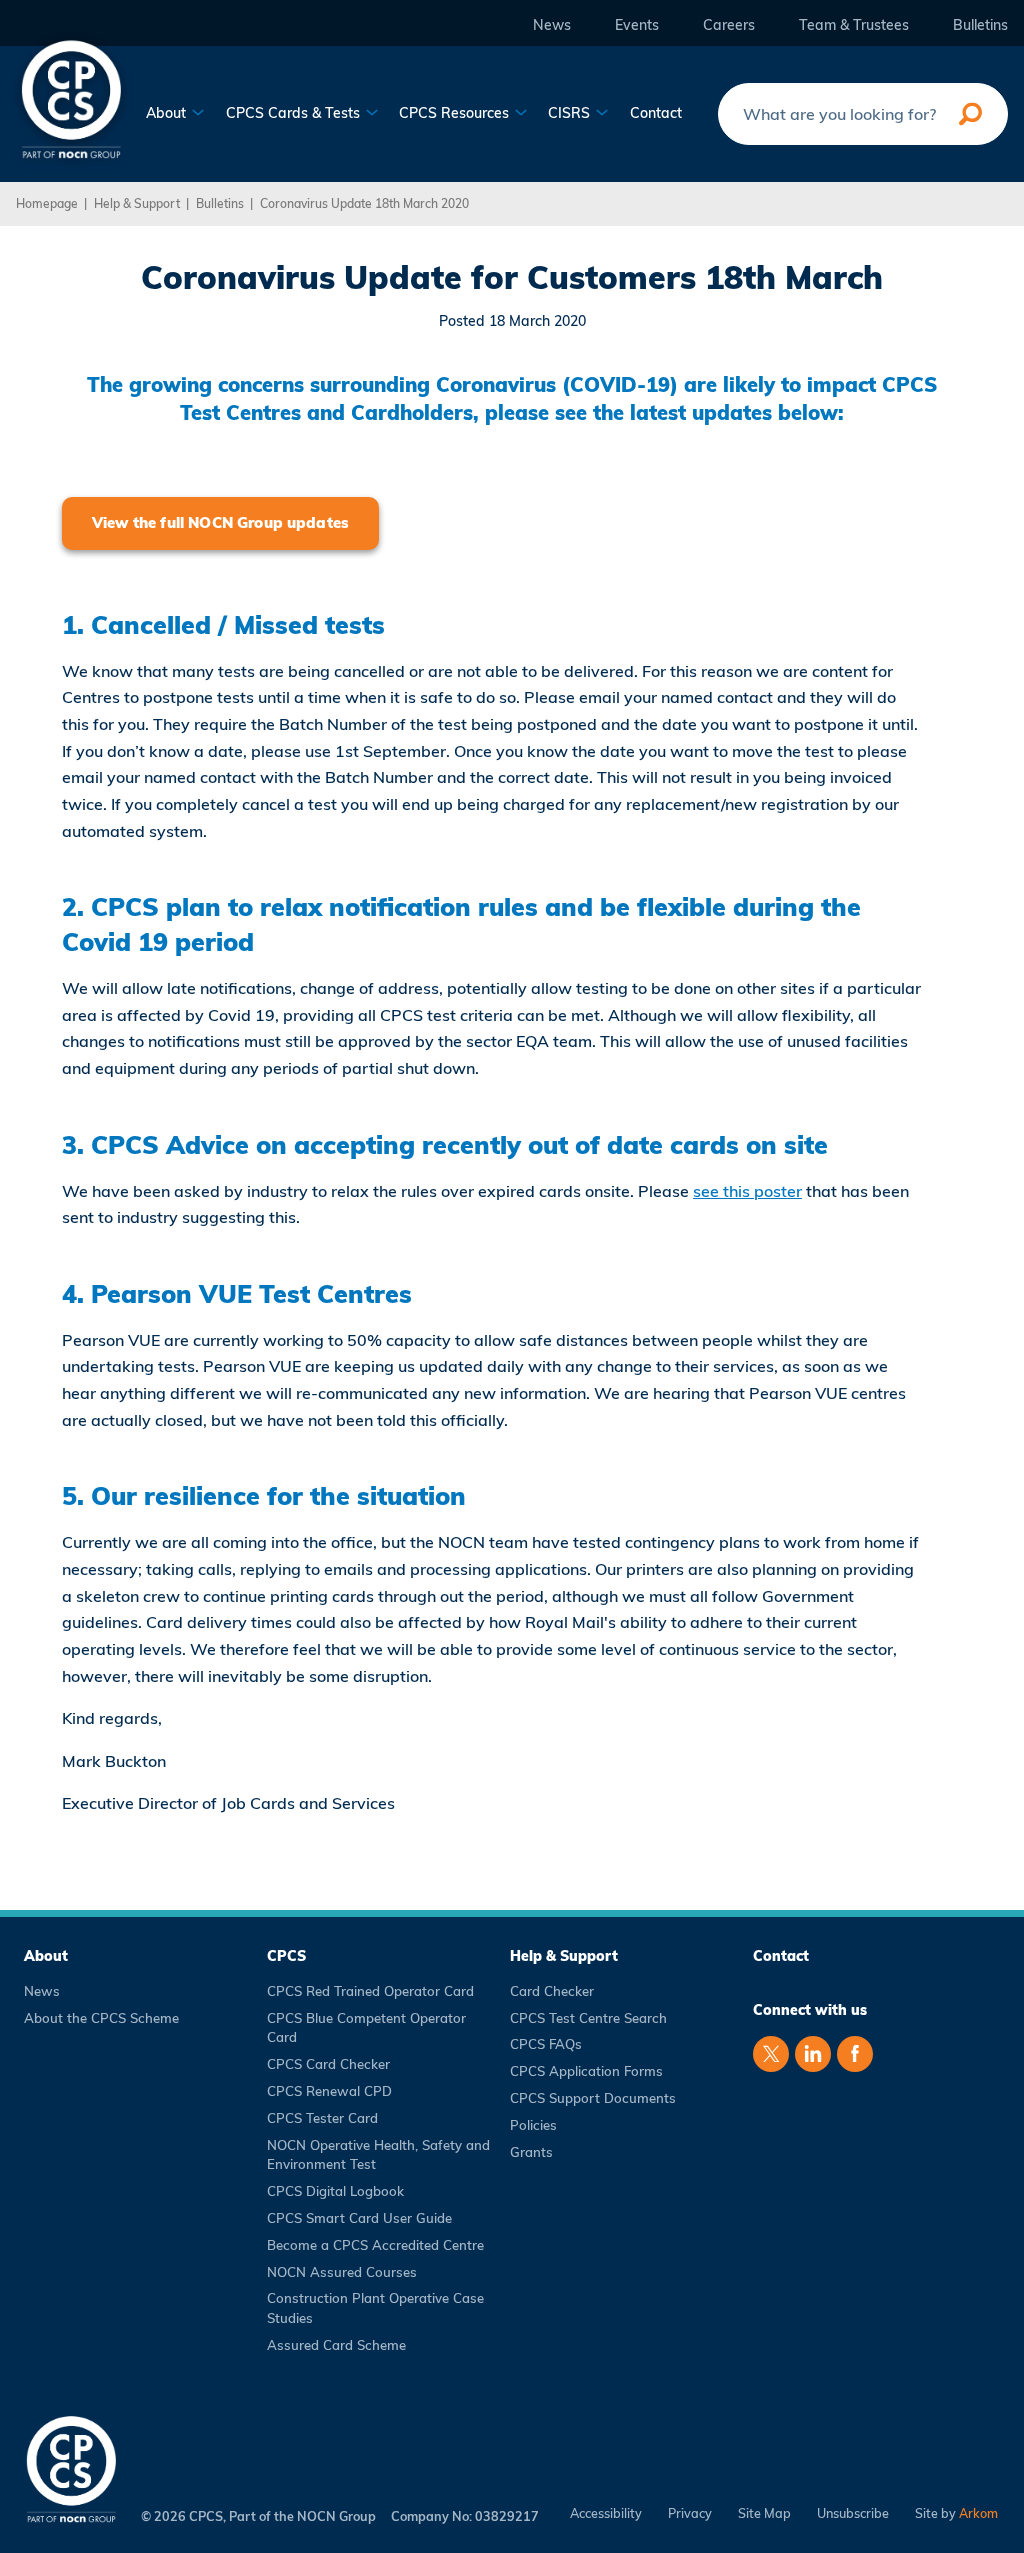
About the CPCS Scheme (101, 2018)
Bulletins (980, 25)
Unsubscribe (853, 2513)
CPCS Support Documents (593, 2098)
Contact (656, 113)
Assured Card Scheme (336, 2345)
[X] (771, 2054)
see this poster (747, 1191)
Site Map (764, 2513)
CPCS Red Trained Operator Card (370, 1991)
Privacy (690, 2513)
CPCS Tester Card (322, 2118)
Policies (533, 2125)
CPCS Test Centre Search (588, 2018)
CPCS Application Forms (586, 2071)
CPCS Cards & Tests (295, 113)
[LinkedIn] (813, 2054)
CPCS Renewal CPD (329, 2091)
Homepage (47, 203)
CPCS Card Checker (328, 2064)
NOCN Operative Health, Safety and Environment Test (378, 2155)
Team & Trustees (854, 25)
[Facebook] (855, 2054)
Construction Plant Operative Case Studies (375, 2308)
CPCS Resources (456, 113)
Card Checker (552, 1991)
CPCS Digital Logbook (335, 2191)
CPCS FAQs (546, 2044)
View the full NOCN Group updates (220, 522)
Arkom (978, 2513)
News (552, 25)
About (168, 113)
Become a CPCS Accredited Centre (375, 2245)
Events (637, 25)
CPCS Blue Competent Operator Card (366, 2028)
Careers (729, 25)
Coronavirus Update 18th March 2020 (364, 203)
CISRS (571, 113)
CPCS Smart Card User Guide (359, 2218)
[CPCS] (71, 97)
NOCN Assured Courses (342, 2272)
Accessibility (606, 2513)
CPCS (286, 1956)
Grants (531, 2152)
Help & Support (137, 203)
